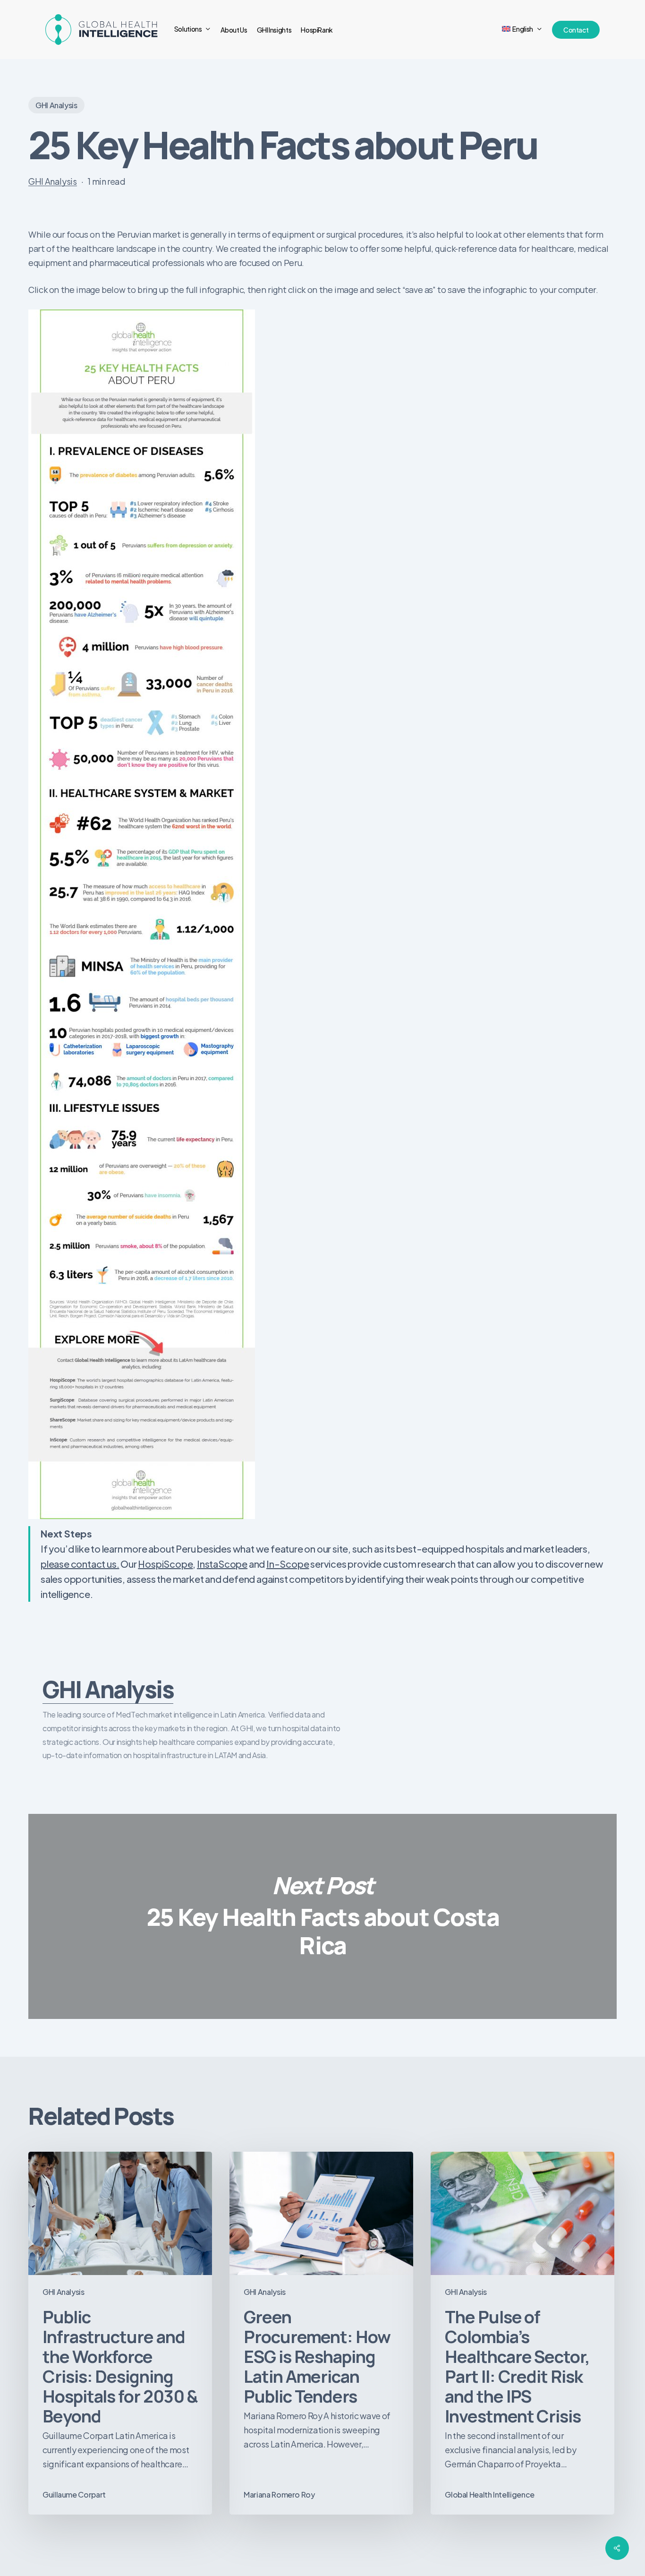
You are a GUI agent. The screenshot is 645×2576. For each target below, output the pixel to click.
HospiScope (165, 1564)
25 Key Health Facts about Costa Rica (322, 1916)
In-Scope (288, 1564)
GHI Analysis (56, 105)
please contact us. (80, 1564)
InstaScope (222, 1564)
